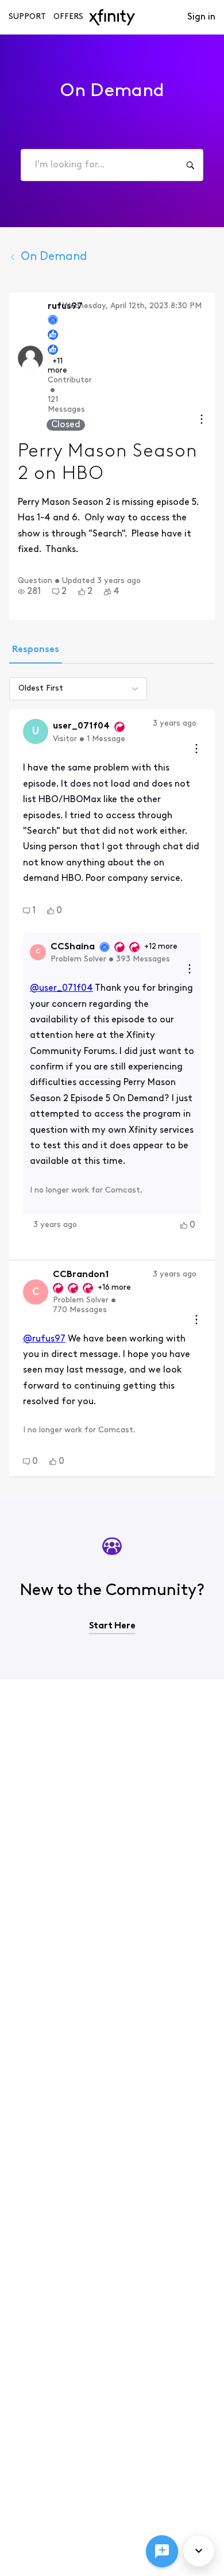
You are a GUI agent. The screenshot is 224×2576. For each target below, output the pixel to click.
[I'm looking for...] (190, 165)
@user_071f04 (61, 988)
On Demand (54, 257)
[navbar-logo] (112, 17)
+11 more (57, 366)
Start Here (112, 1626)
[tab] (36, 651)
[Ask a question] (162, 2551)
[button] (29, 592)
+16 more (114, 1288)
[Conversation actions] (202, 421)
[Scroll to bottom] (199, 2551)
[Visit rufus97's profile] (30, 358)
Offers (68, 17)
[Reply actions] (190, 970)
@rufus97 (44, 1339)
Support (27, 17)
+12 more (161, 947)
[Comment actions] (196, 750)
